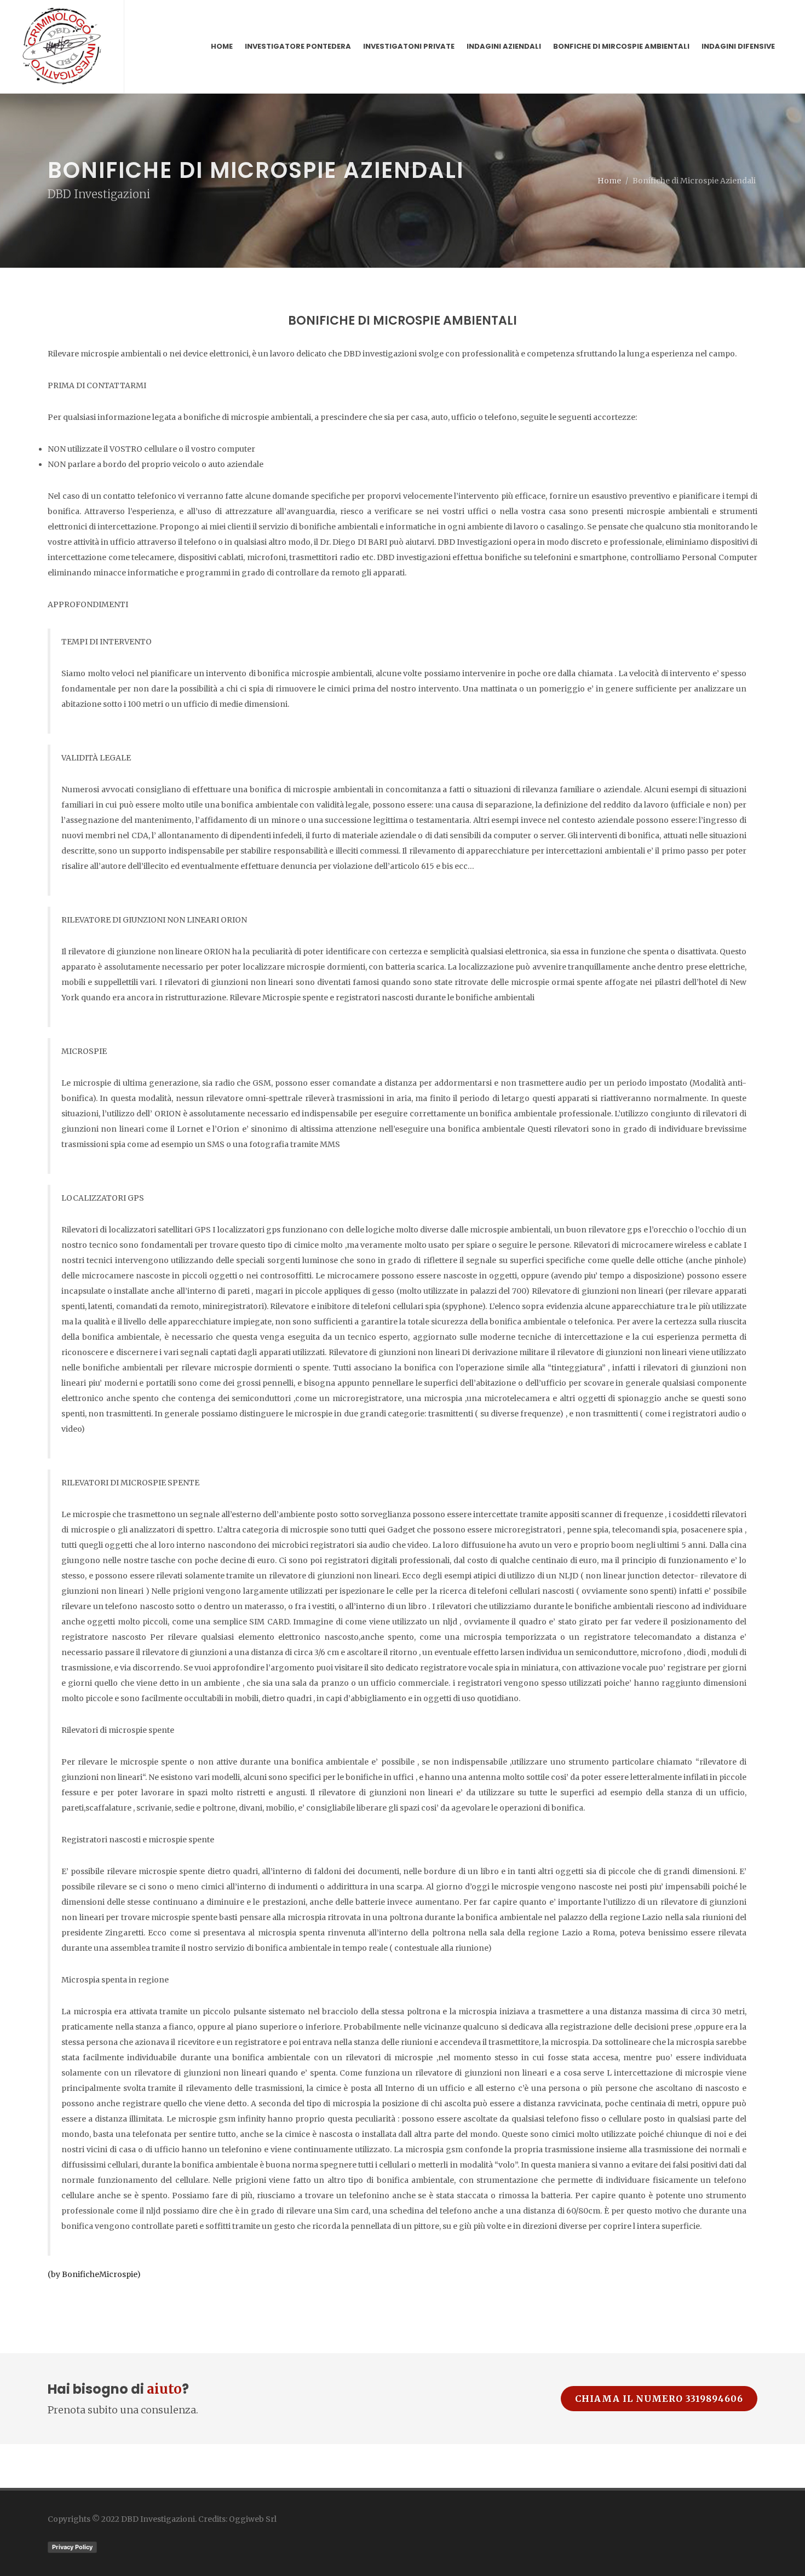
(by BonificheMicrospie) (94, 2274)
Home (609, 181)
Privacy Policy (72, 2547)
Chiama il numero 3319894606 (659, 2399)
